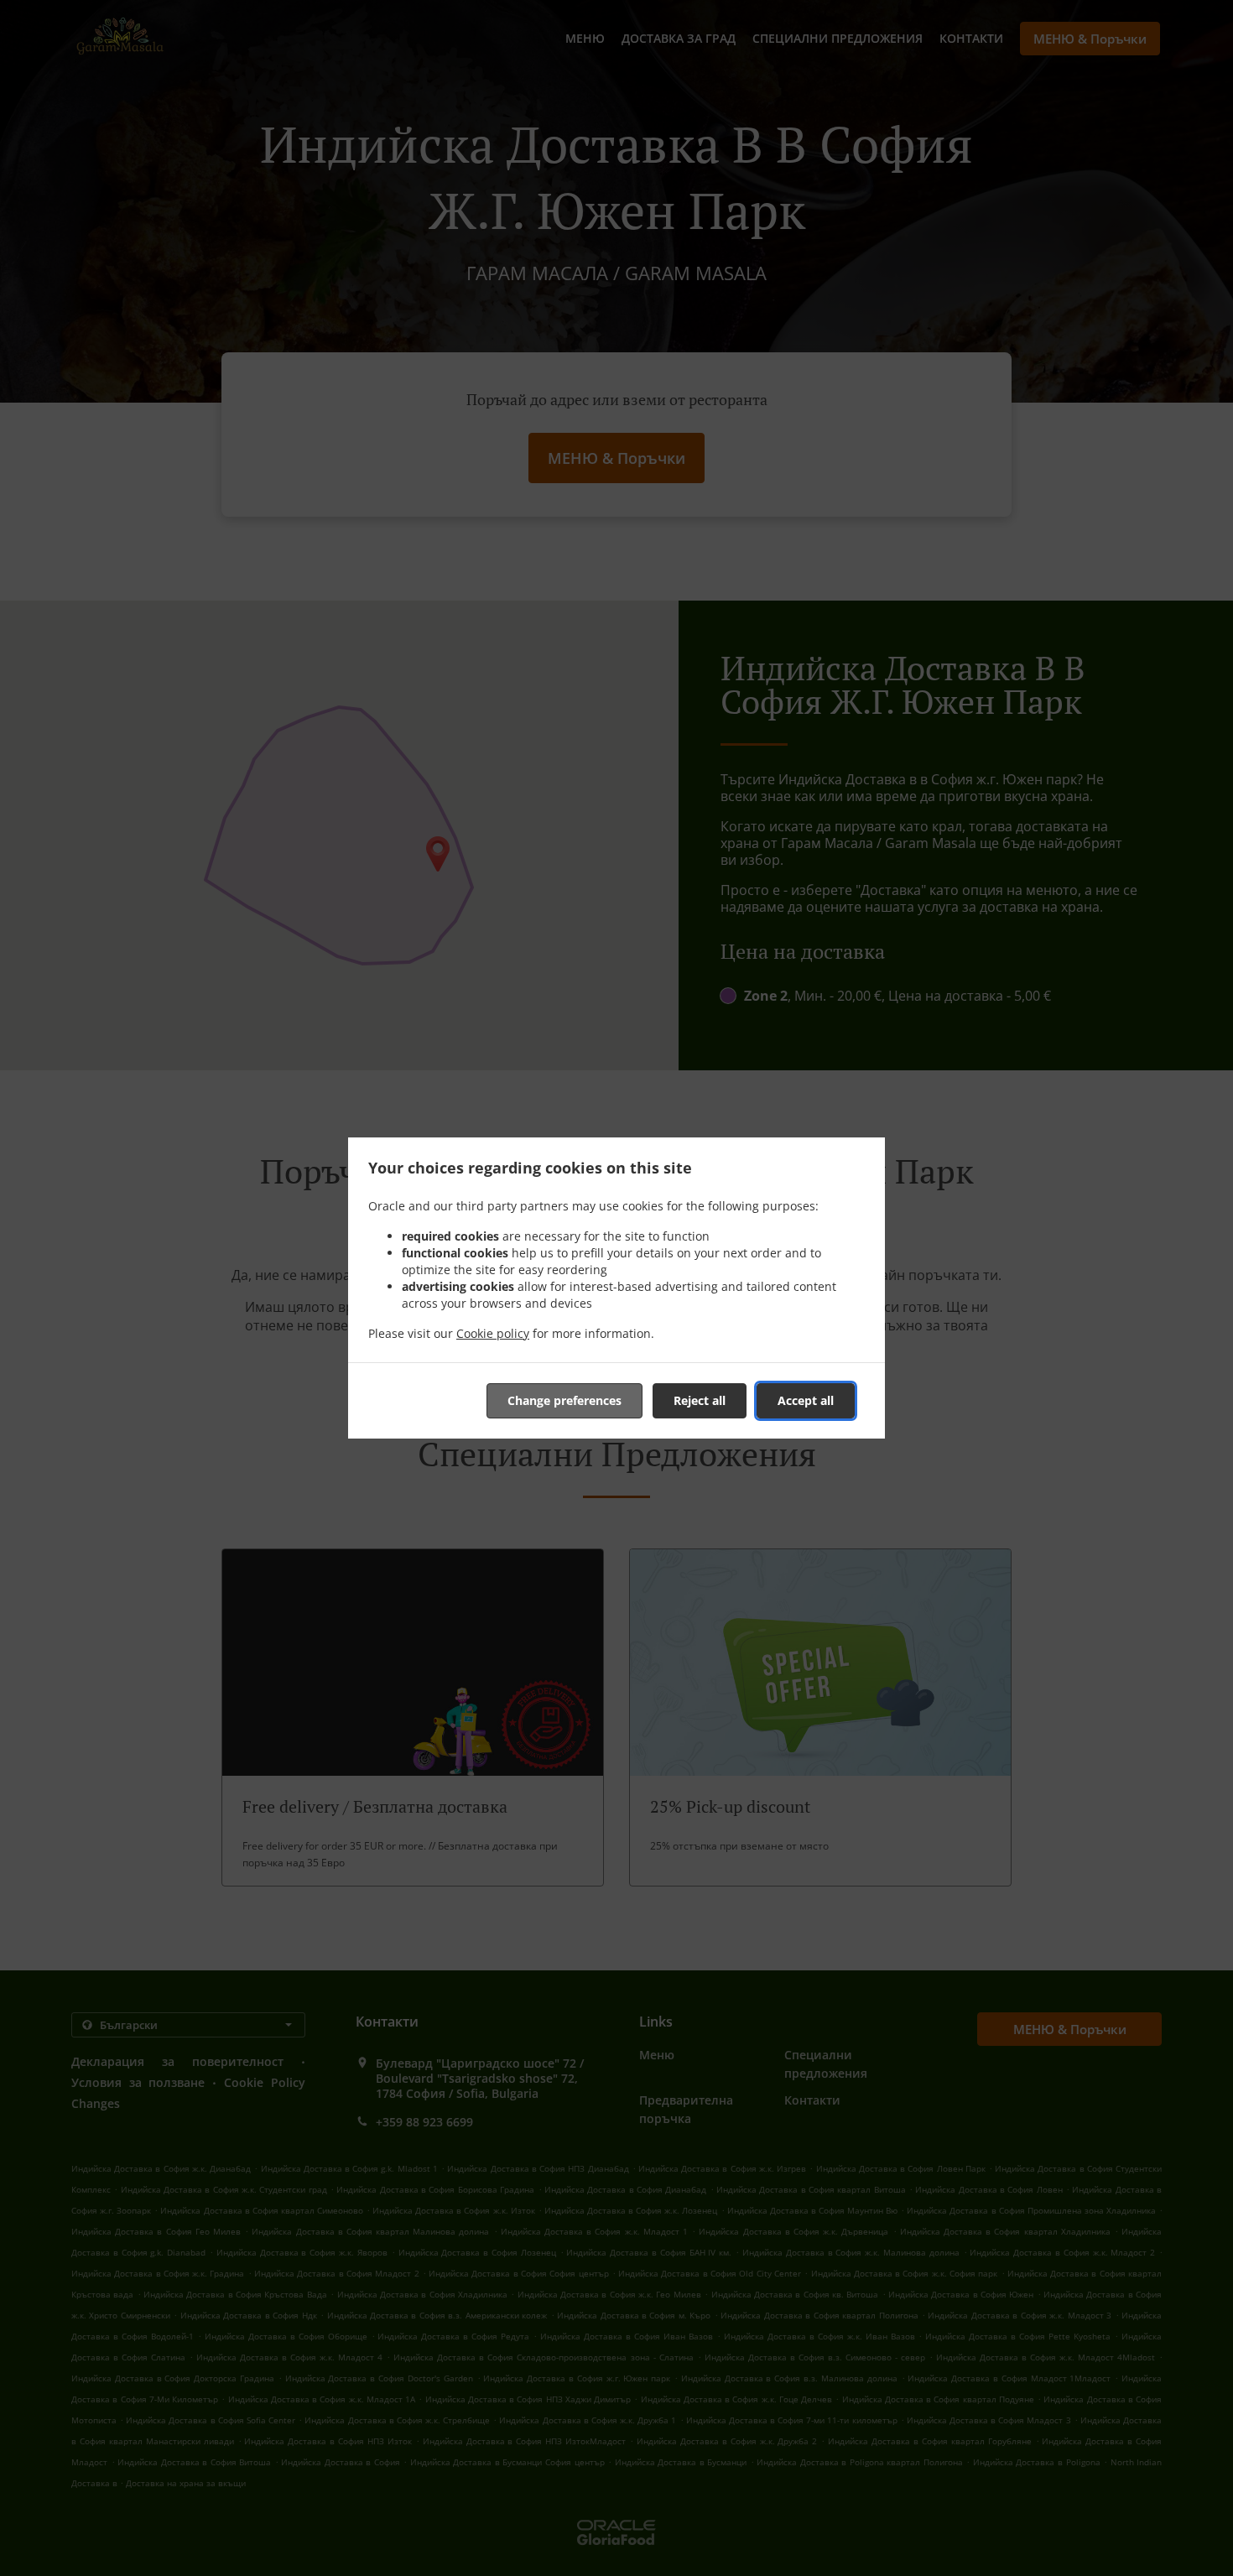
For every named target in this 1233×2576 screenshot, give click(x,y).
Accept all (806, 1400)
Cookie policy (493, 1333)
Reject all (700, 1400)
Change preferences (564, 1400)
